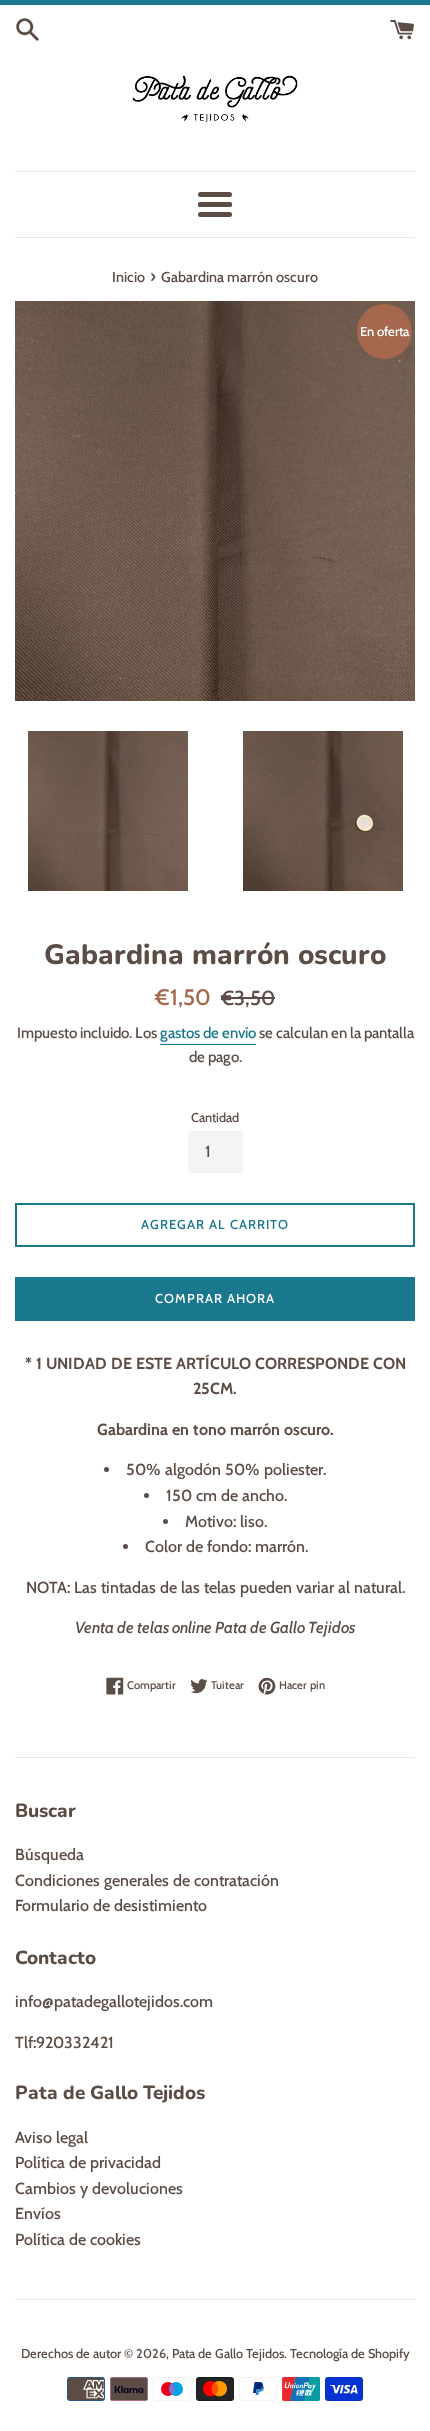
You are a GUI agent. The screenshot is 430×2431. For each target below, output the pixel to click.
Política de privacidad (88, 2162)
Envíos (38, 2213)
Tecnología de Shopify (350, 2353)
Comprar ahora (215, 1298)
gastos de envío (208, 1033)
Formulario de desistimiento (111, 1905)
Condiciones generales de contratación (147, 1880)
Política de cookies (78, 2239)
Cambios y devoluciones (99, 2188)
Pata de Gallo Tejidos (228, 2353)
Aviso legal (51, 2137)
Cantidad (215, 1117)
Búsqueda (49, 1854)
